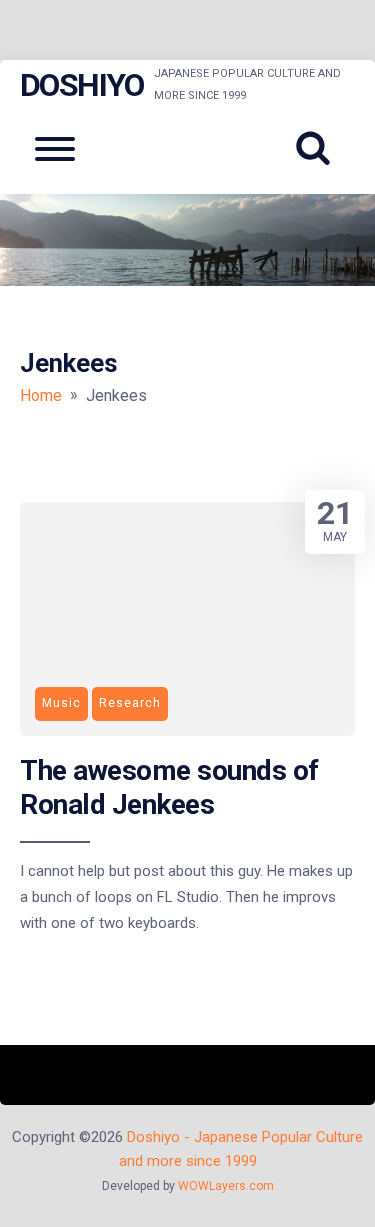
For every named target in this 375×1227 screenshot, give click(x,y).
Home (41, 395)
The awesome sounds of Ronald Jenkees (169, 787)
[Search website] (320, 149)
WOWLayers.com (226, 1186)
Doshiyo (82, 85)
